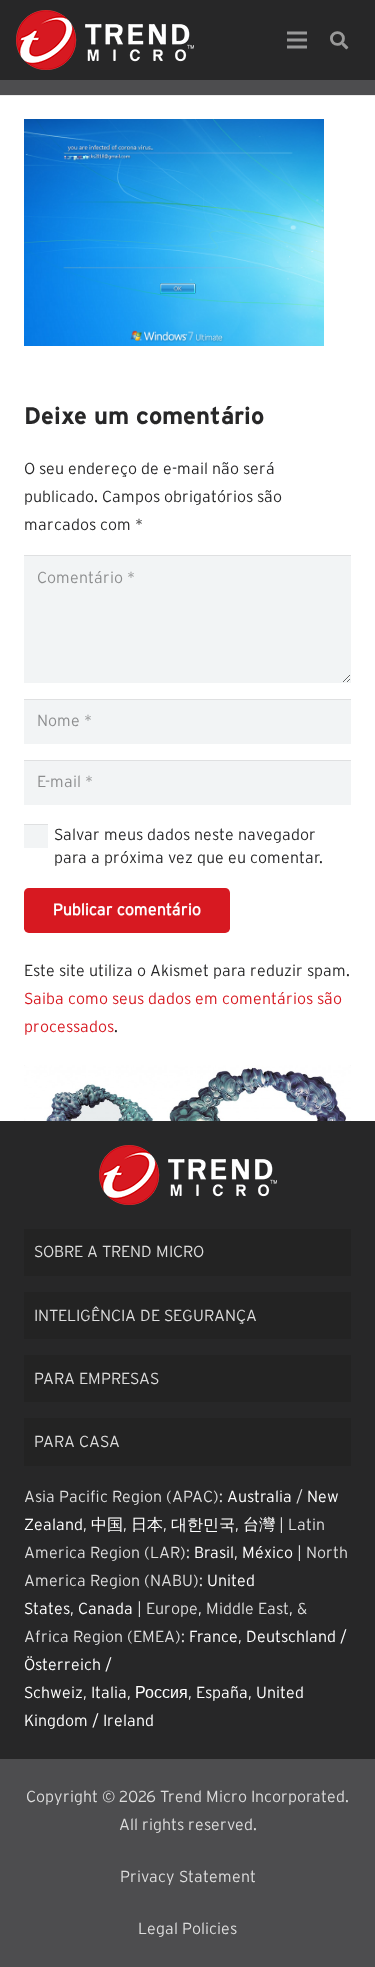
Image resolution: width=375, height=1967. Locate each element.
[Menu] (297, 40)
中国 (107, 1525)
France (213, 1637)
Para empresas (96, 1379)
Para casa (77, 1442)
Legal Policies (187, 1929)
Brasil (214, 1553)
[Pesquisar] (339, 40)
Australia (259, 1497)
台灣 (259, 1525)
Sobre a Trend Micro (119, 1252)
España (222, 1693)
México (267, 1553)
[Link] (105, 40)
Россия (161, 1693)
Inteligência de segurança (145, 1316)
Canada (105, 1609)
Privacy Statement (188, 1877)
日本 (147, 1525)
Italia (109, 1693)
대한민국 (203, 1525)
